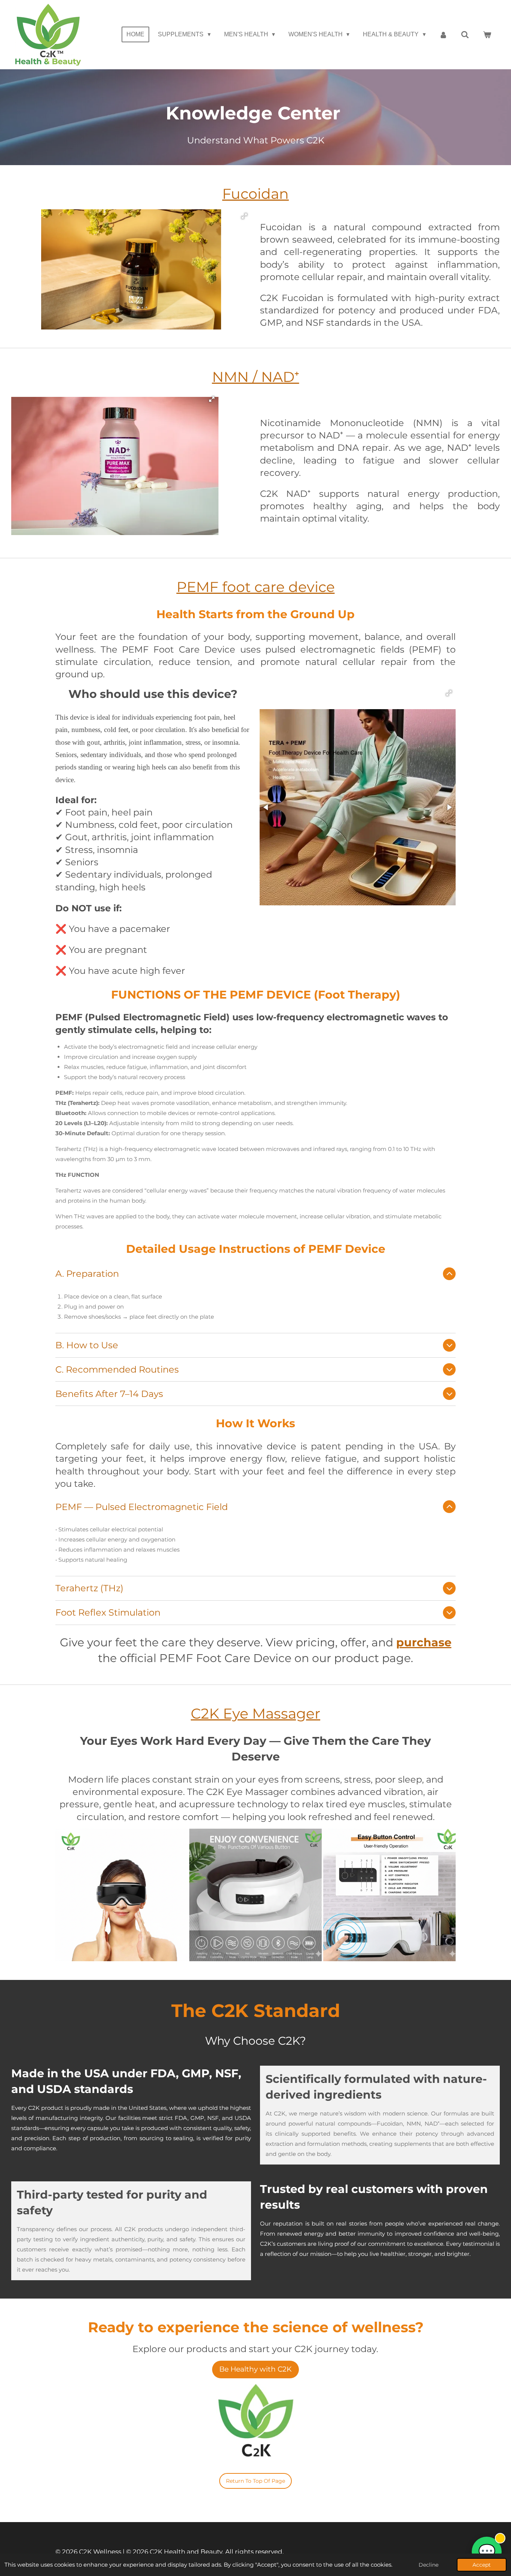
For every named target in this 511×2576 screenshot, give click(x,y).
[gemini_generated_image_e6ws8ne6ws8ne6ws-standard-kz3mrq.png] (122, 1895)
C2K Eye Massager (255, 1713)
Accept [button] (482, 2565)
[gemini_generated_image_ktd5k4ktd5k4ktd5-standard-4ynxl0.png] (389, 1895)
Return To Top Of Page (255, 2481)
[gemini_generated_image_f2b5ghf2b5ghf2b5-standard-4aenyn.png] (255, 1895)
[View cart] (487, 35)
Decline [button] (429, 2565)
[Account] (443, 35)
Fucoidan (255, 194)
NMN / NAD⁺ (256, 377)
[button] (244, 216)
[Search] (465, 35)
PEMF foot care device (256, 587)
